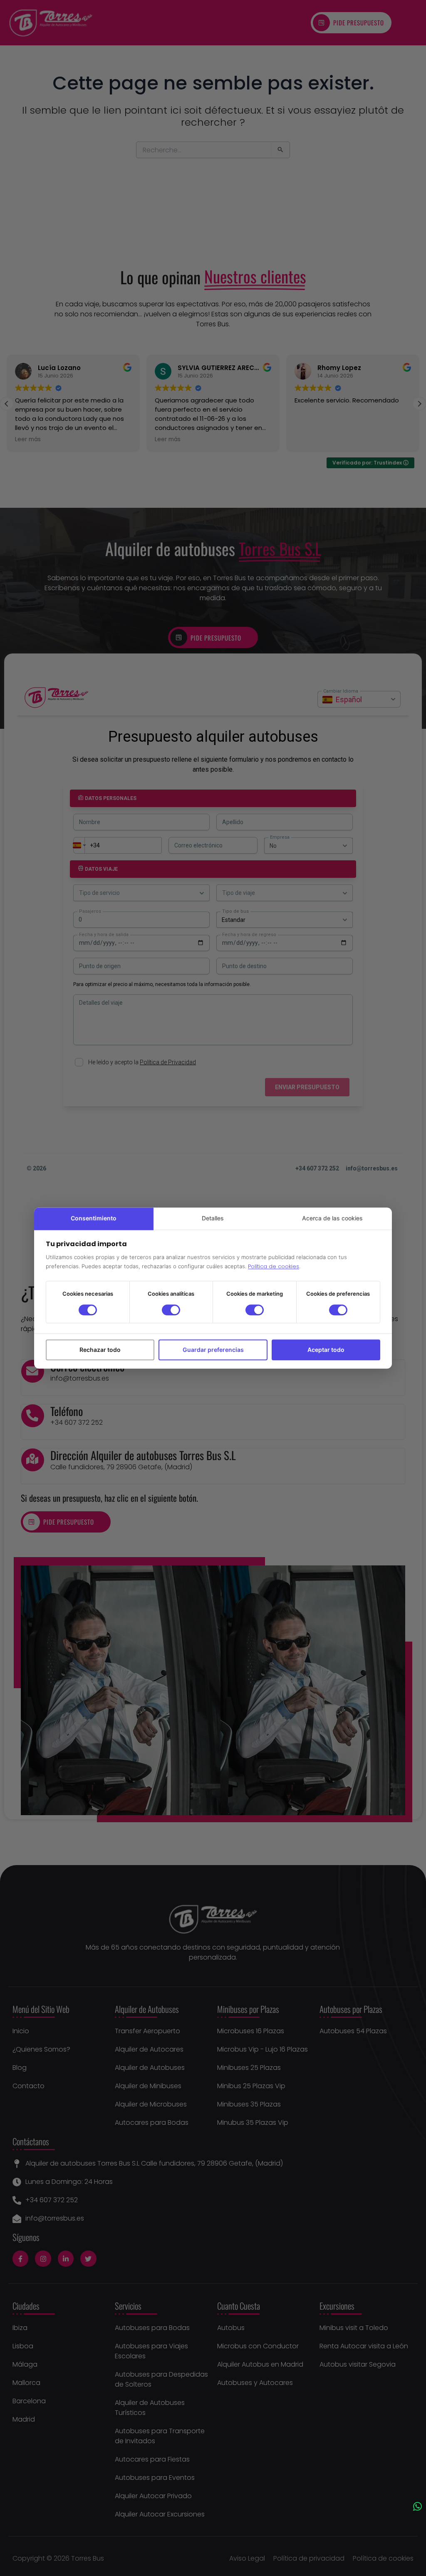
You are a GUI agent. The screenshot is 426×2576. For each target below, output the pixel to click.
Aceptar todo (326, 1350)
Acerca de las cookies (332, 1218)
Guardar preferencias (213, 1350)
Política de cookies (274, 1266)
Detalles (213, 1218)
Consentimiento (94, 1218)
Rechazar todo (100, 1350)
